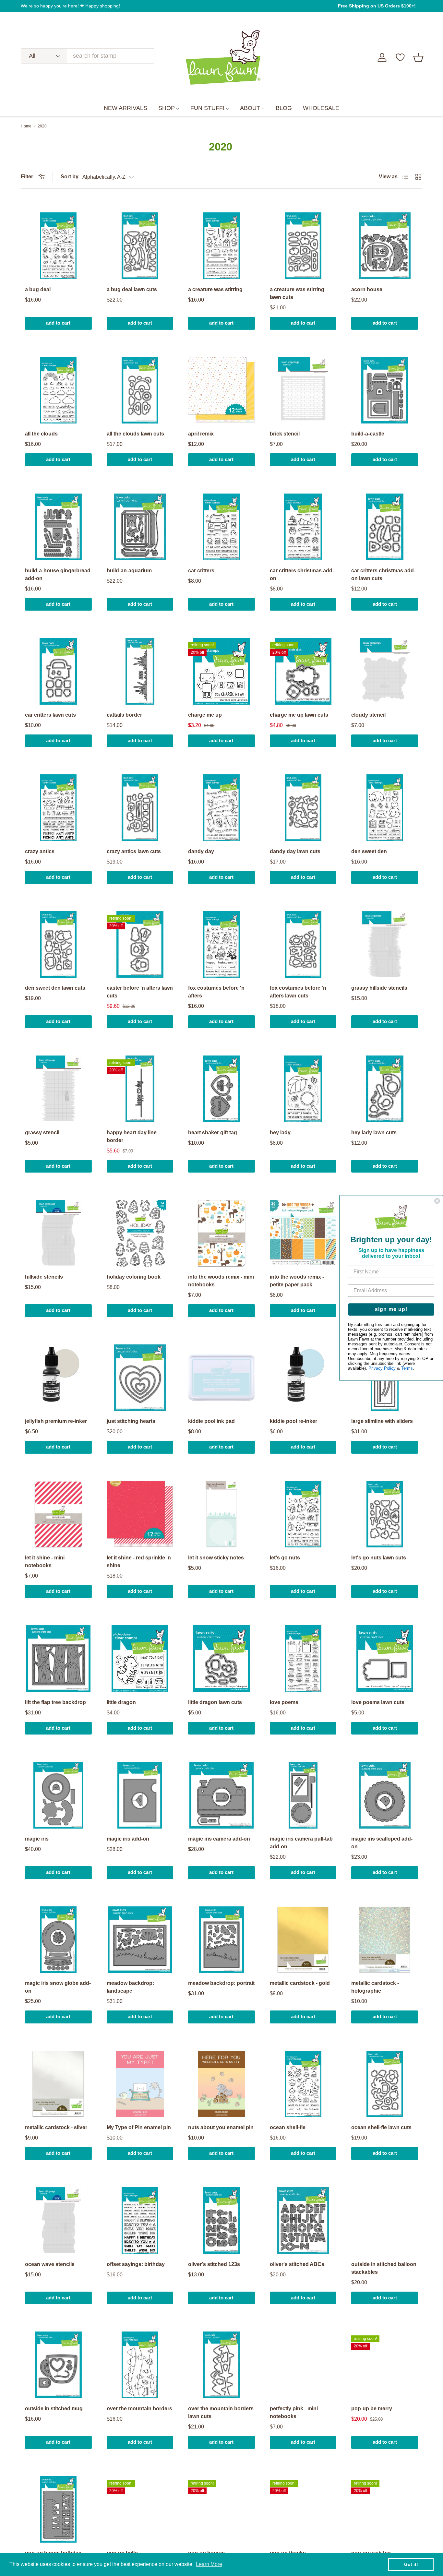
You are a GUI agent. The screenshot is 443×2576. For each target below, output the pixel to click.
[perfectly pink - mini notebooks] (303, 2365)
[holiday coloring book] (140, 1233)
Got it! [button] (411, 2564)
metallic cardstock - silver (56, 2127)
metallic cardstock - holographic (375, 1987)
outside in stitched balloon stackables (384, 2268)
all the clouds (41, 434)
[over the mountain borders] (140, 2365)
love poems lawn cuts (378, 1702)
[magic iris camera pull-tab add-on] (303, 1795)
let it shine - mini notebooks (45, 1562)
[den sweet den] (385, 808)
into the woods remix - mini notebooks (221, 1281)
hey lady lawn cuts (374, 1133)
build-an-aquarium (129, 571)
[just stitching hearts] (140, 1378)
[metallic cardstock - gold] (303, 1940)
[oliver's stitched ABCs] (303, 2221)
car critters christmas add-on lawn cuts (383, 574)
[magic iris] (58, 1795)
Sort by (70, 177)
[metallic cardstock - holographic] (385, 1940)
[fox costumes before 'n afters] (221, 945)
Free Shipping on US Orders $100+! (377, 6)
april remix (201, 434)
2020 (42, 126)
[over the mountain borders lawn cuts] (221, 2365)
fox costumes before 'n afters (216, 992)
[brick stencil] (303, 390)
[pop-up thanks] (303, 2510)
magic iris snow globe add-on (58, 1987)
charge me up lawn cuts (299, 715)
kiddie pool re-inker (293, 1421)
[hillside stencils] (58, 1233)
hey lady (280, 1133)
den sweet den (369, 851)
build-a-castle (368, 434)
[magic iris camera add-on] (221, 1795)
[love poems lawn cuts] (385, 1659)
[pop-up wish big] (385, 2510)
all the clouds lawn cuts (135, 434)
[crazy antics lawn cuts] (140, 808)
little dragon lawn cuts (215, 1702)
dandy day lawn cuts (295, 851)
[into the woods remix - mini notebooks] (221, 1233)
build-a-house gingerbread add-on (58, 574)
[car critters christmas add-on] (303, 527)
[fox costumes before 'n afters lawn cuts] (303, 945)
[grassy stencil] (58, 1089)
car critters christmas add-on (302, 574)
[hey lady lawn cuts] (385, 1089)
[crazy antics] (58, 808)
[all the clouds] (58, 390)
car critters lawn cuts (50, 715)
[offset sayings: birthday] (140, 2221)
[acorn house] (385, 246)
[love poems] (303, 1659)
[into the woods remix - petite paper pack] (303, 1233)
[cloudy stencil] (385, 671)
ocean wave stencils (50, 2264)
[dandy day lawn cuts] (303, 808)
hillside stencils (44, 1277)
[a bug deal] (58, 246)
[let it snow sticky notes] (221, 1514)
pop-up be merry (372, 2409)
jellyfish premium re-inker (56, 1421)
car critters (201, 571)
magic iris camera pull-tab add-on (301, 1843)
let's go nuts (285, 1558)
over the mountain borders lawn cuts (221, 2412)
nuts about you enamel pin (221, 2127)
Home (26, 126)
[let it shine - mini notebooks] (58, 1514)
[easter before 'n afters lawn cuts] (140, 945)
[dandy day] (221, 808)
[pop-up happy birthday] (58, 2510)
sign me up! (391, 1310)
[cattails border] (140, 671)
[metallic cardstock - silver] (58, 2084)
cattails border (124, 715)
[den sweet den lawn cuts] (58, 945)
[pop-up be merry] (385, 2365)
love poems (284, 1702)
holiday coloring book (134, 1277)
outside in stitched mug (54, 2409)
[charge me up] (221, 671)
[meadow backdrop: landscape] (140, 1940)
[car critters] (221, 527)
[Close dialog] (437, 1201)
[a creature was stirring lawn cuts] (303, 246)
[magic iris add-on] (140, 1795)
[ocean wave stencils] (58, 2221)
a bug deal (38, 289)
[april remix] (221, 390)
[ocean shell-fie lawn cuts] (385, 2084)
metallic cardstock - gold (300, 1983)
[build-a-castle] (385, 390)
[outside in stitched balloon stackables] (385, 2221)
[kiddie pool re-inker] (303, 1378)
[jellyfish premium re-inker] (58, 1378)
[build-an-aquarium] (140, 527)
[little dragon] (140, 1659)
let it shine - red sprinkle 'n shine (139, 1562)
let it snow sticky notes (216, 1558)
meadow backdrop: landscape (130, 1987)
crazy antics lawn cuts (134, 851)
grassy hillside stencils (379, 988)
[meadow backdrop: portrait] (221, 1940)
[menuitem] (126, 108)
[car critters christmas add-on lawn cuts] (385, 527)
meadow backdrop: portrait (221, 1983)
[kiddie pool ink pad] (221, 1378)
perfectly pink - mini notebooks (294, 2412)
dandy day (201, 851)
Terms (407, 1369)
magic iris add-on (128, 1839)
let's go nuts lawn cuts (379, 1558)
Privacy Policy (382, 1369)
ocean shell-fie (288, 2127)
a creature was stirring (215, 289)
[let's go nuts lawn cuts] (385, 1514)
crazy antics (40, 851)
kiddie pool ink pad (211, 1421)
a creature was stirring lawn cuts (297, 293)
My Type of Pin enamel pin (139, 2127)
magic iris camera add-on (219, 1839)
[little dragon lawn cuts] (221, 1659)
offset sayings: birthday (136, 2264)
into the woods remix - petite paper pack (297, 1281)
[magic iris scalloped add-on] (385, 1795)
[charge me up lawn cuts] (303, 671)
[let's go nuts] (303, 1514)
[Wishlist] (400, 57)
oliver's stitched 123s (214, 2264)
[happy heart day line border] (140, 1089)
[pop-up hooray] (221, 2510)
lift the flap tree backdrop (55, 1702)
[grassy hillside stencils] (385, 945)
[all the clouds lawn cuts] (140, 390)
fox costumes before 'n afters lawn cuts (298, 992)
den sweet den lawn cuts (55, 988)
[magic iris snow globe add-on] (58, 1940)
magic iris (37, 1839)
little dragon (121, 1702)
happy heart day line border (132, 1136)
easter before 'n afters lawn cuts (140, 992)
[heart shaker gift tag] (221, 1089)
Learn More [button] (209, 2564)
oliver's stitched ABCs (297, 2264)
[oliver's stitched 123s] (221, 2221)
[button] (418, 57)
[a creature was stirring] (221, 246)
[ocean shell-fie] (303, 2084)
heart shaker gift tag (213, 1133)
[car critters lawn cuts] (58, 671)
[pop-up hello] (140, 2510)
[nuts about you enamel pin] (221, 2084)
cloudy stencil (368, 715)
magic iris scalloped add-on (382, 1843)
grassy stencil (42, 1133)
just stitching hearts (131, 1421)
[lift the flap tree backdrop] (58, 1659)
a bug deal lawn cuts (132, 289)
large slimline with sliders (382, 1421)
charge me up (205, 715)
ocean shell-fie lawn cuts (381, 2127)
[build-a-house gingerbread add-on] (58, 527)
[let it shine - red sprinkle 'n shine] (140, 1514)
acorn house (367, 289)
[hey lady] (303, 1089)
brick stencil (285, 434)
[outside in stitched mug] (58, 2365)
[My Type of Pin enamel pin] (140, 2084)
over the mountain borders (139, 2409)
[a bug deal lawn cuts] (140, 246)
